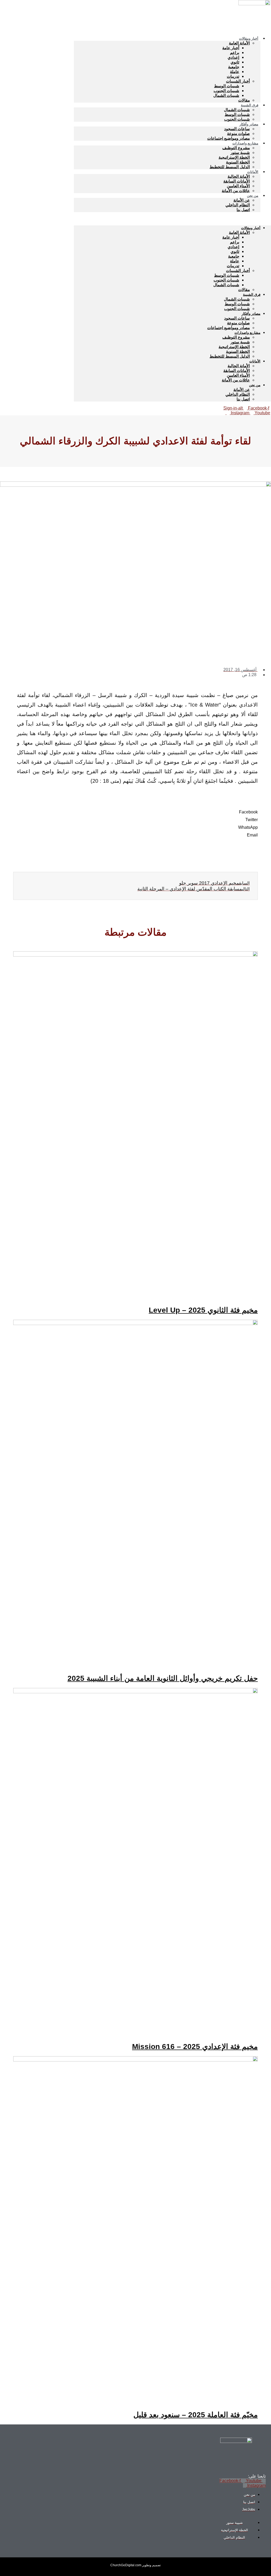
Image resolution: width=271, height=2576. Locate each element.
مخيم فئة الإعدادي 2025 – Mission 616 (195, 2047)
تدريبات (233, 76)
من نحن (253, 196)
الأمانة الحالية (239, 176)
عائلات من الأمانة (236, 191)
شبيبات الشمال (226, 95)
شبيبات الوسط (227, 86)
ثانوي (235, 62)
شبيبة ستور (240, 153)
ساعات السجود (237, 129)
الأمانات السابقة (237, 181)
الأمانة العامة (239, 43)
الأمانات (253, 172)
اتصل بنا (243, 210)
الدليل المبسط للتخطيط (230, 167)
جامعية (234, 67)
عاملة (235, 72)
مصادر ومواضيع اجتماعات (229, 328)
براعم (235, 53)
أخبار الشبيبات (238, 81)
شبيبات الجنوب (226, 91)
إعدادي (233, 57)
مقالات (244, 290)
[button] (172, 219)
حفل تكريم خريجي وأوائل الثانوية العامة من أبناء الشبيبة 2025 (163, 1678)
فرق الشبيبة (250, 105)
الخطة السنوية (238, 162)
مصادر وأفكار (249, 124)
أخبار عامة (231, 48)
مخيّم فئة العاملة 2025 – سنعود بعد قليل (196, 2415)
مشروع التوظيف (236, 148)
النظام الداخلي (238, 205)
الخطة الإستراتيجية (234, 157)
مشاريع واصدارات (245, 143)
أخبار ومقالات (249, 38)
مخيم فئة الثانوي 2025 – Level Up (203, 1310)
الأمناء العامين (238, 186)
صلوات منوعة (238, 133)
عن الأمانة (242, 200)
